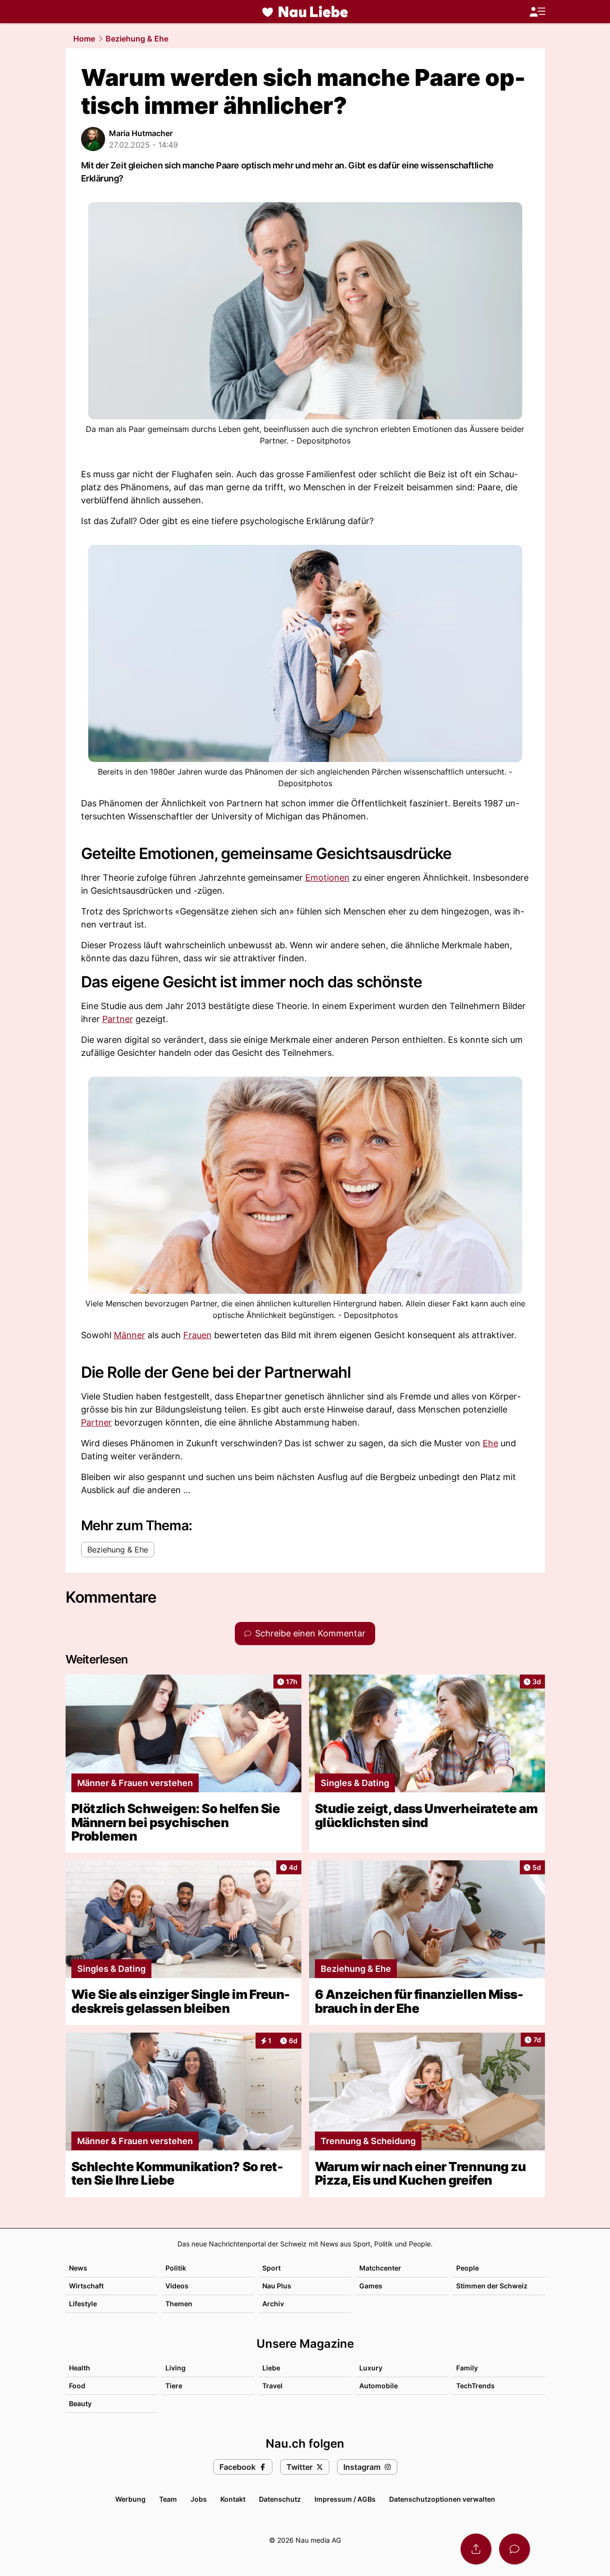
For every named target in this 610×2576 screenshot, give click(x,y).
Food (77, 2386)
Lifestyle (83, 2304)
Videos (177, 2286)
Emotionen (327, 878)
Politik (176, 2268)
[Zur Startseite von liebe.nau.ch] (305, 12)
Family (467, 2368)
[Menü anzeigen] (537, 12)
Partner (118, 1019)
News (78, 2268)
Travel (272, 2386)
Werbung (130, 2499)
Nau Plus (277, 2286)
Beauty (80, 2403)
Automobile (379, 2386)
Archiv (273, 2304)
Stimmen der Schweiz (492, 2286)
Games (371, 2286)
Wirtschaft (86, 2286)
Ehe (490, 1443)
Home (84, 39)
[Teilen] (476, 2549)
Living (176, 2368)
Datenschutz (280, 2499)
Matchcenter (380, 2268)
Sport (271, 2268)
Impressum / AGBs (345, 2499)
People (468, 2268)
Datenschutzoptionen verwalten (442, 2499)
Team (168, 2499)
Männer (129, 1335)
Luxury (371, 2368)
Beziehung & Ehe (137, 39)
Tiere (174, 2386)
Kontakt (233, 2499)
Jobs (199, 2499)
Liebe (271, 2368)
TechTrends (475, 2386)
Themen (179, 2304)
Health (80, 2368)
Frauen (197, 1335)
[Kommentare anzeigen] (515, 2549)
